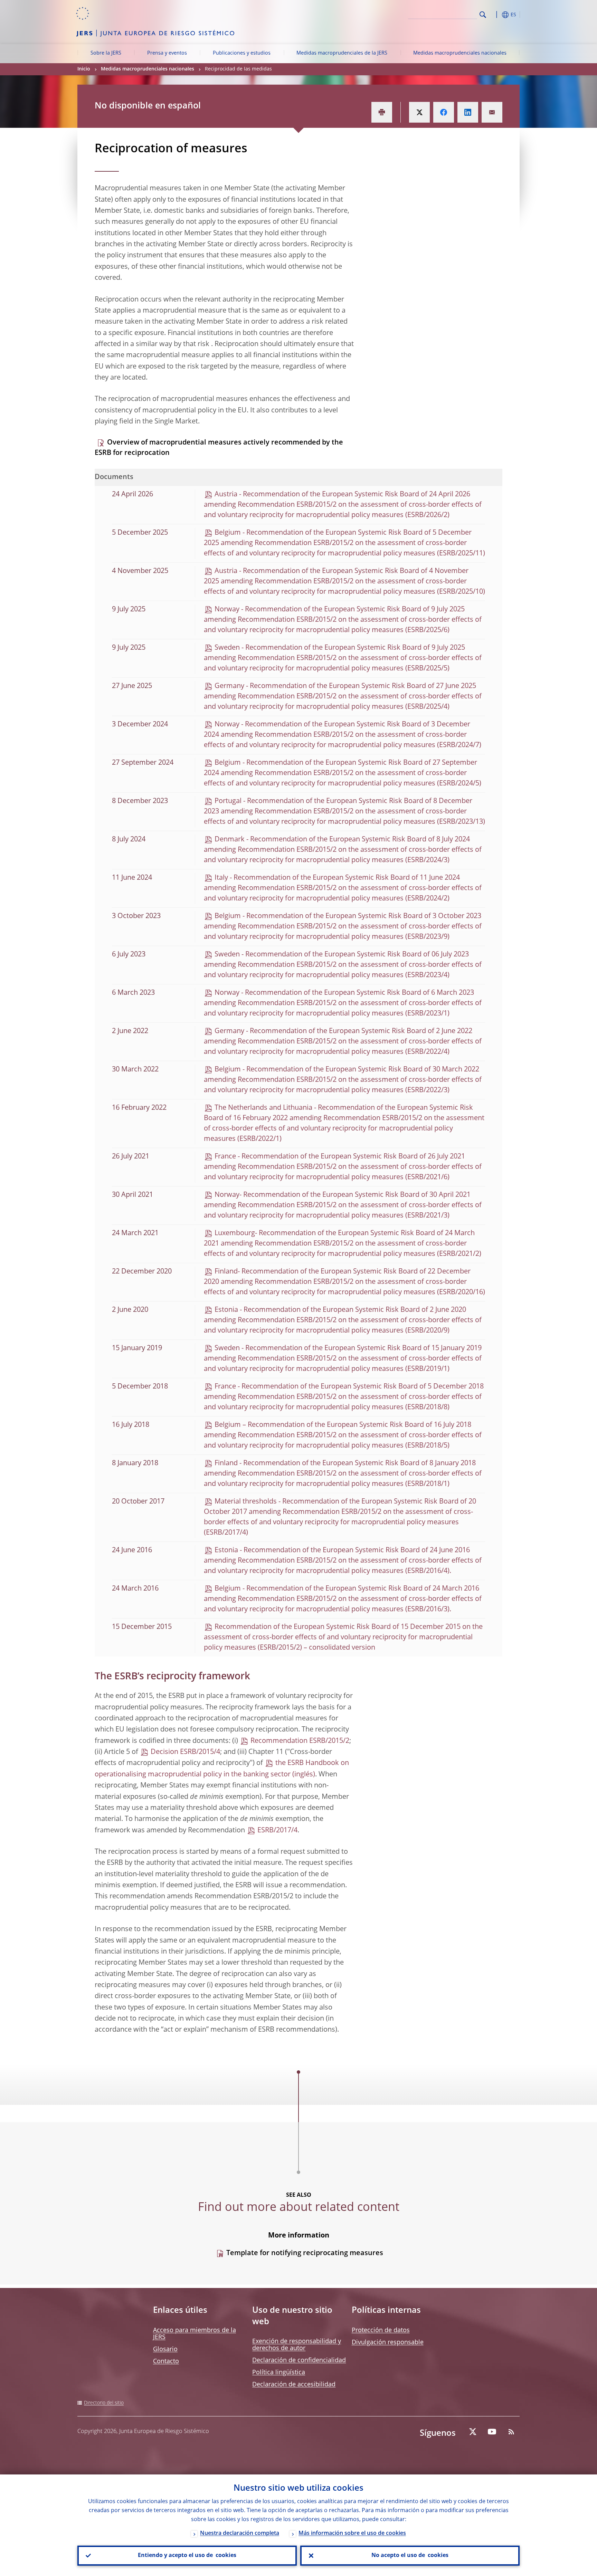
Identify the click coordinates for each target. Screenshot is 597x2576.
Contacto (166, 2362)
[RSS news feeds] (511, 2432)
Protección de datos (381, 2330)
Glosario (165, 2349)
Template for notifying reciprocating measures (305, 2253)
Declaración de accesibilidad (294, 2385)
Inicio (84, 69)
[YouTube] (492, 2432)
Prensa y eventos (167, 53)
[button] (495, 15)
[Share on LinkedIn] (468, 112)
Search (483, 15)
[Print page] (382, 112)
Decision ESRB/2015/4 (185, 1752)
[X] (473, 2432)
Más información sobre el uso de (352, 2534)
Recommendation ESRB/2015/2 (300, 1741)
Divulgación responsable (388, 2343)
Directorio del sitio (104, 2403)
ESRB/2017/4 (277, 1831)
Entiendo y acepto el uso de (187, 2556)
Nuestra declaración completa (240, 2534)
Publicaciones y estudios (242, 53)
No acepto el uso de (410, 2556)
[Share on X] (419, 112)
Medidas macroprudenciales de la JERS (342, 53)
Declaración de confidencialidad (299, 2360)
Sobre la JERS (106, 53)
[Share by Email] (492, 112)
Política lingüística (279, 2373)
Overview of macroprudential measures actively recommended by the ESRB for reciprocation (219, 448)
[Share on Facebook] (444, 112)
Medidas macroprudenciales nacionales (460, 53)
